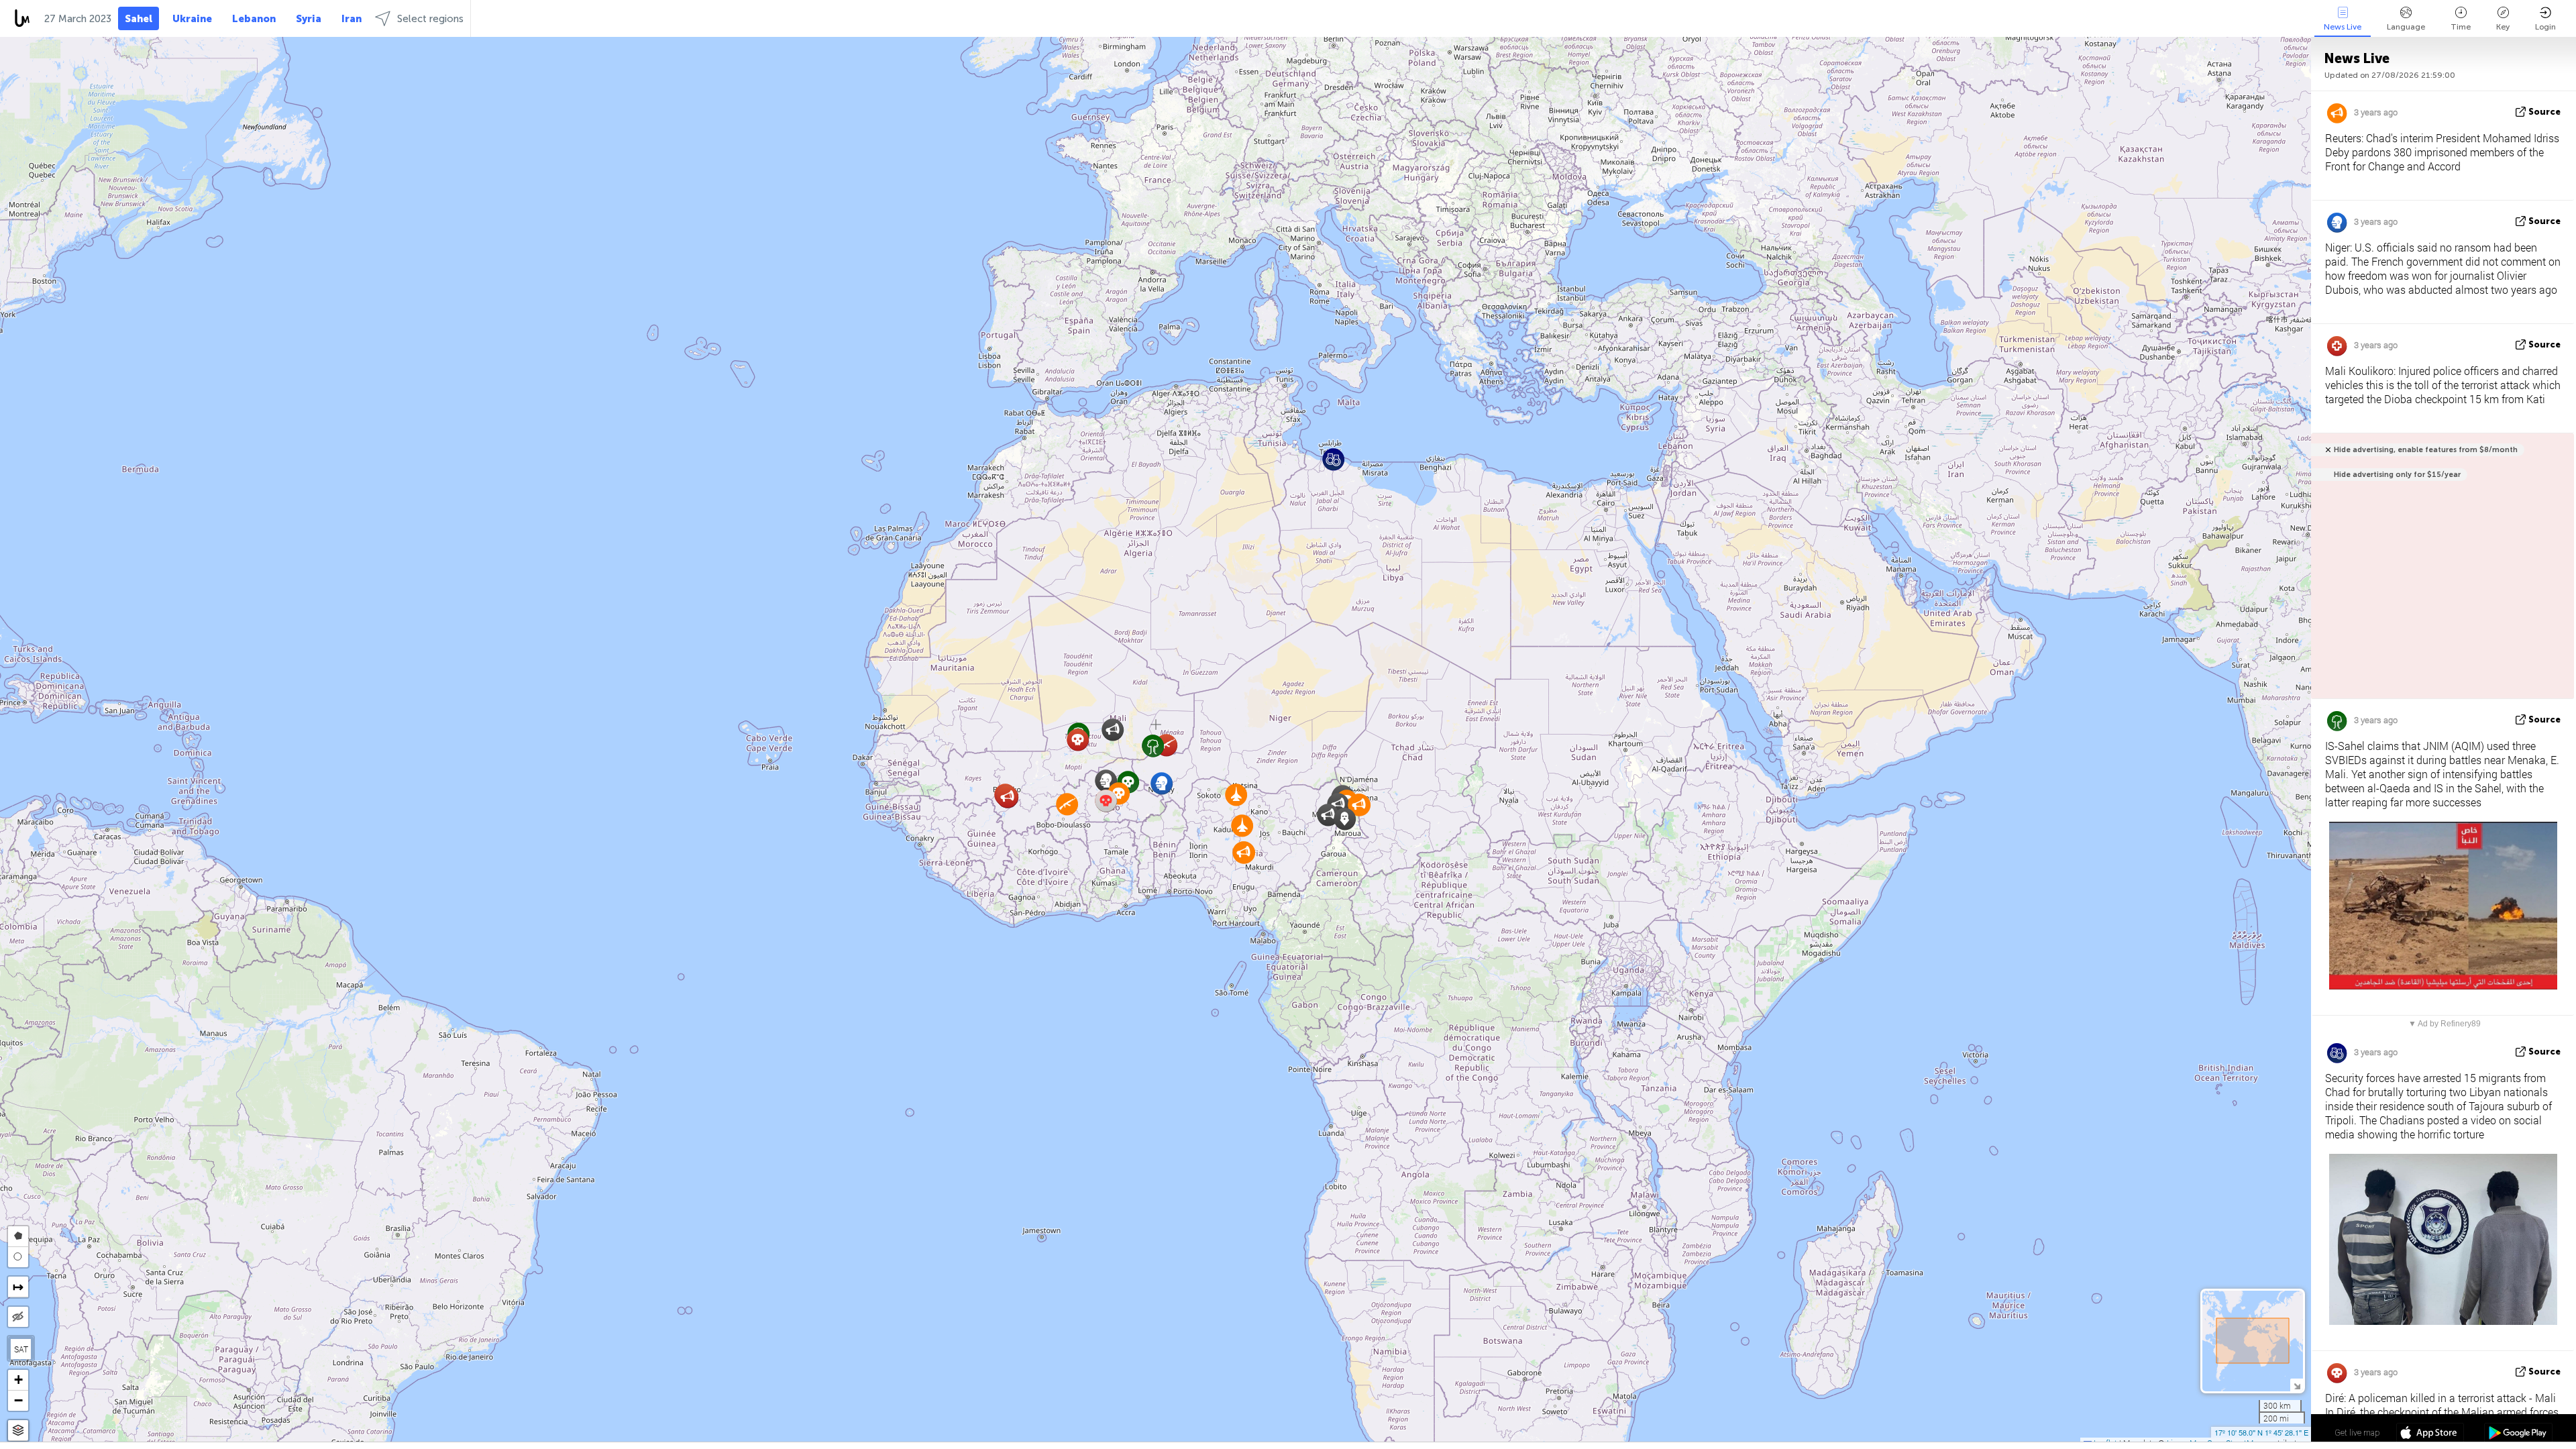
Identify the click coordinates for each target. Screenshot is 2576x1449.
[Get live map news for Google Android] (2518, 1434)
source (2544, 112)
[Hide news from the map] (18, 1317)
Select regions (430, 19)
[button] (1328, 815)
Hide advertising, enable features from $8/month (2426, 450)
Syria (309, 19)
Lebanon (254, 19)
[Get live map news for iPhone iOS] (2430, 1434)
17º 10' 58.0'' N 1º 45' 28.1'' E (2261, 1432)
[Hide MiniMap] (2297, 1385)
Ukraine (192, 19)
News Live (2343, 27)
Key (2503, 27)
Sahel (139, 19)
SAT (21, 1349)
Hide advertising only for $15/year (2397, 475)
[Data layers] (18, 1431)
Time (2461, 27)
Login (2545, 27)
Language (2406, 27)
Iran (352, 19)
